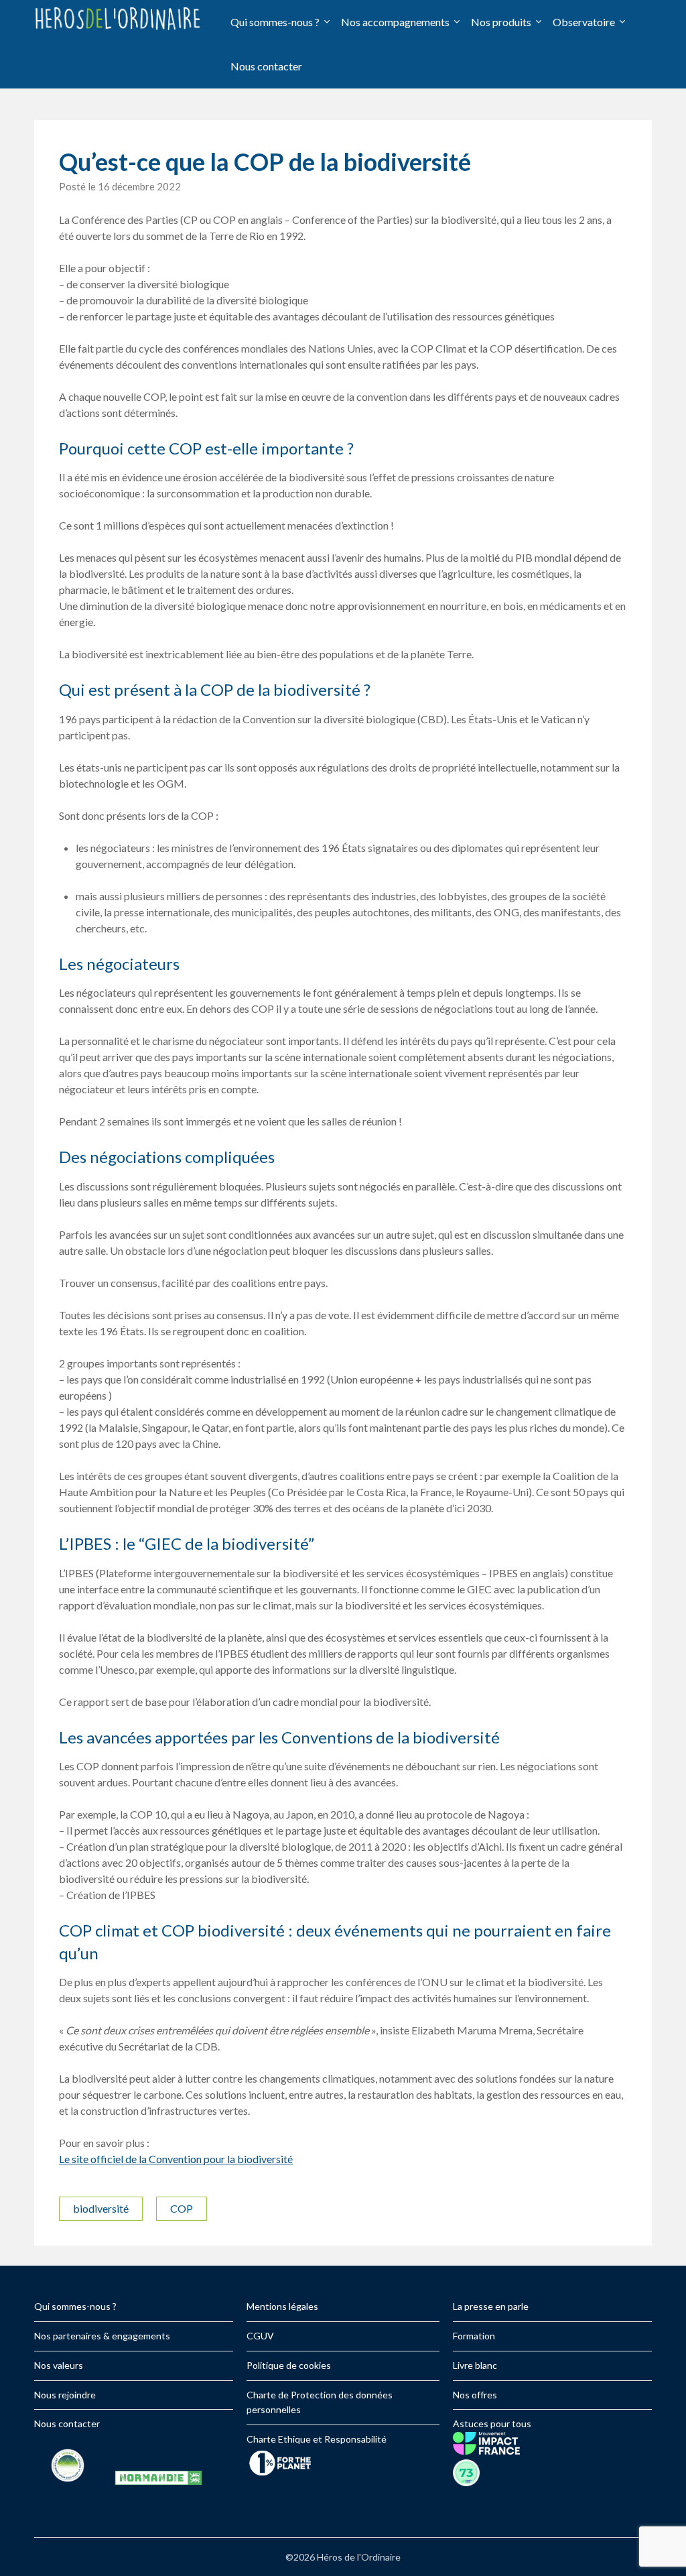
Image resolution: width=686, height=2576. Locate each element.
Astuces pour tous (492, 2424)
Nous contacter (266, 66)
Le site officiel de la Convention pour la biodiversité (176, 2159)
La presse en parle (491, 2306)
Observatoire (584, 22)
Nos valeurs (59, 2365)
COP (182, 2208)
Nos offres (475, 2395)
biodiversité (101, 2208)
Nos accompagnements (395, 22)
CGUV (260, 2336)
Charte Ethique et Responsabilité (317, 2439)
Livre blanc (475, 2365)
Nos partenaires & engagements (102, 2336)
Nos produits (501, 22)
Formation (474, 2336)
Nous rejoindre (65, 2395)
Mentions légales (282, 2306)
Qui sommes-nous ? (275, 22)
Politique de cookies (289, 2365)
